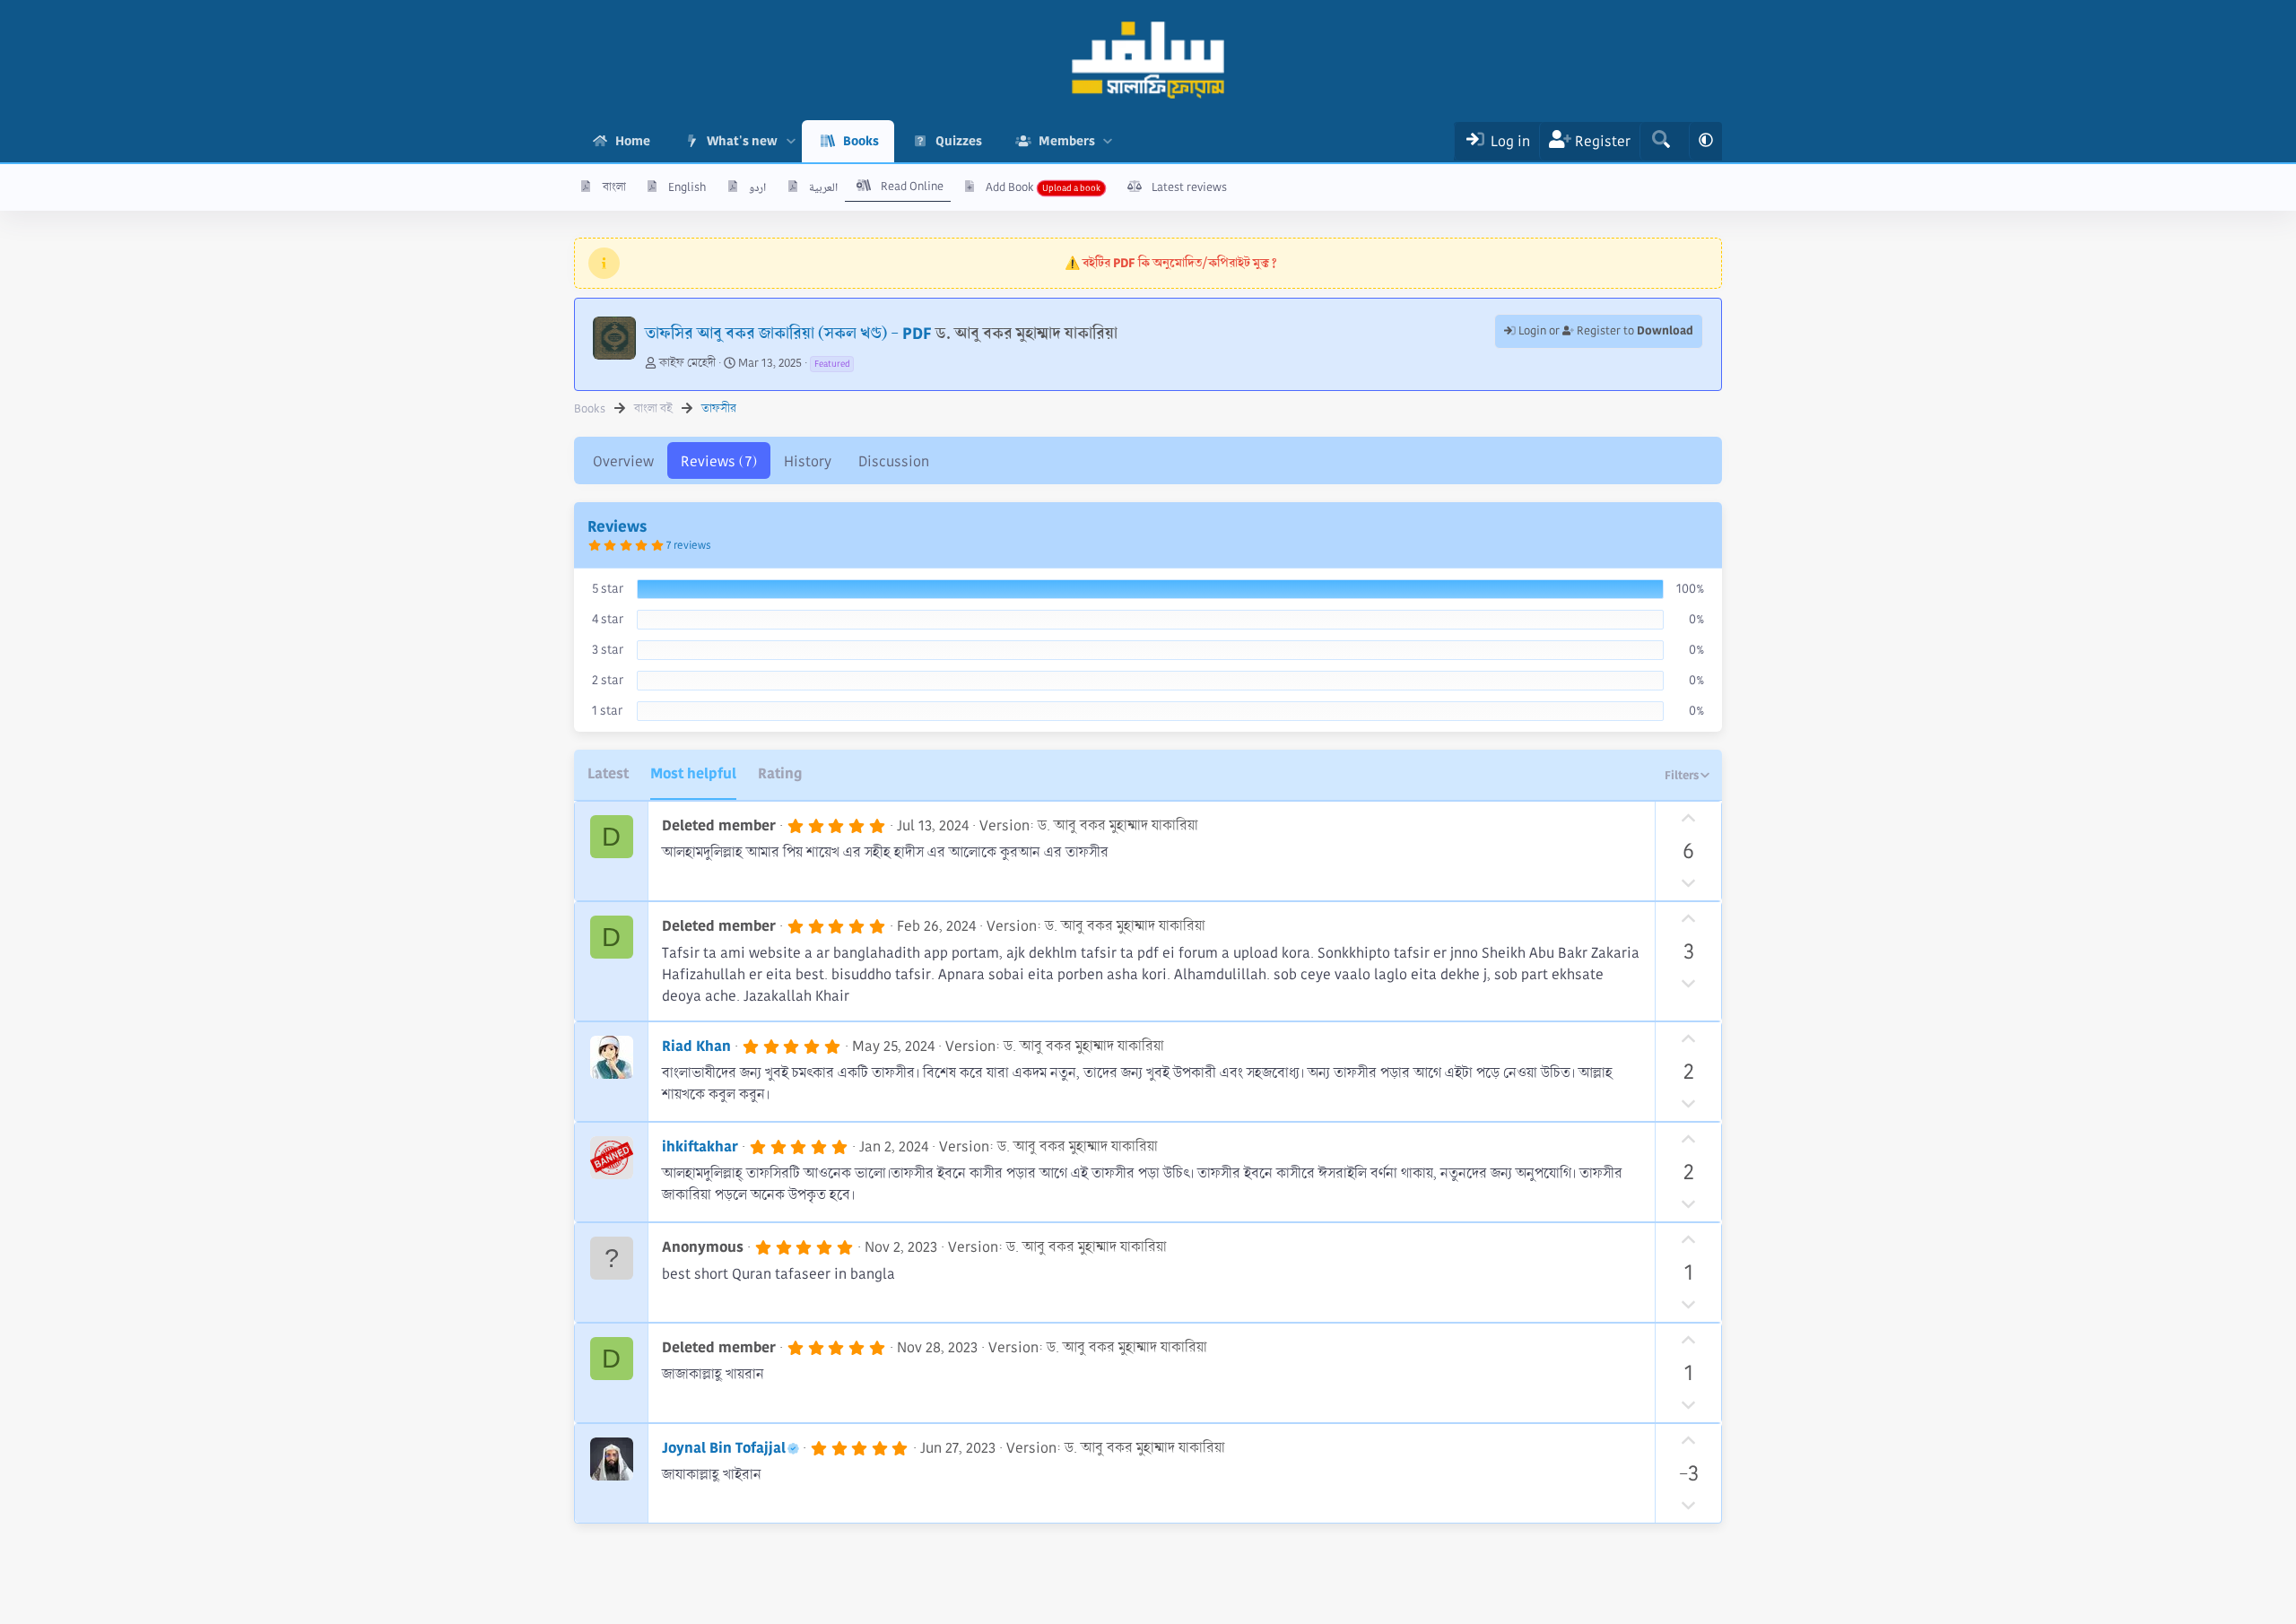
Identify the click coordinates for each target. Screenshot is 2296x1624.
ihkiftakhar (700, 1146)
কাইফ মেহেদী (687, 363)
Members (1067, 141)
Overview (623, 461)
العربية (823, 187)
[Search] (1661, 141)
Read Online (912, 187)
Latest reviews (1189, 187)
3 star (608, 649)
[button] (791, 141)
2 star (608, 680)
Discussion (894, 461)
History (808, 461)
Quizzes (959, 141)
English (687, 187)
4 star (608, 619)
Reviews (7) (719, 461)
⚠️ (1171, 263)
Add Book (1010, 187)
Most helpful (693, 773)
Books (861, 141)
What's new (742, 141)
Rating (780, 773)
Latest (608, 773)
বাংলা (614, 187)
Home (633, 141)
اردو (757, 187)
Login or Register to (1605, 331)
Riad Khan (696, 1046)
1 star (607, 710)
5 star (608, 588)
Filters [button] (1682, 775)
